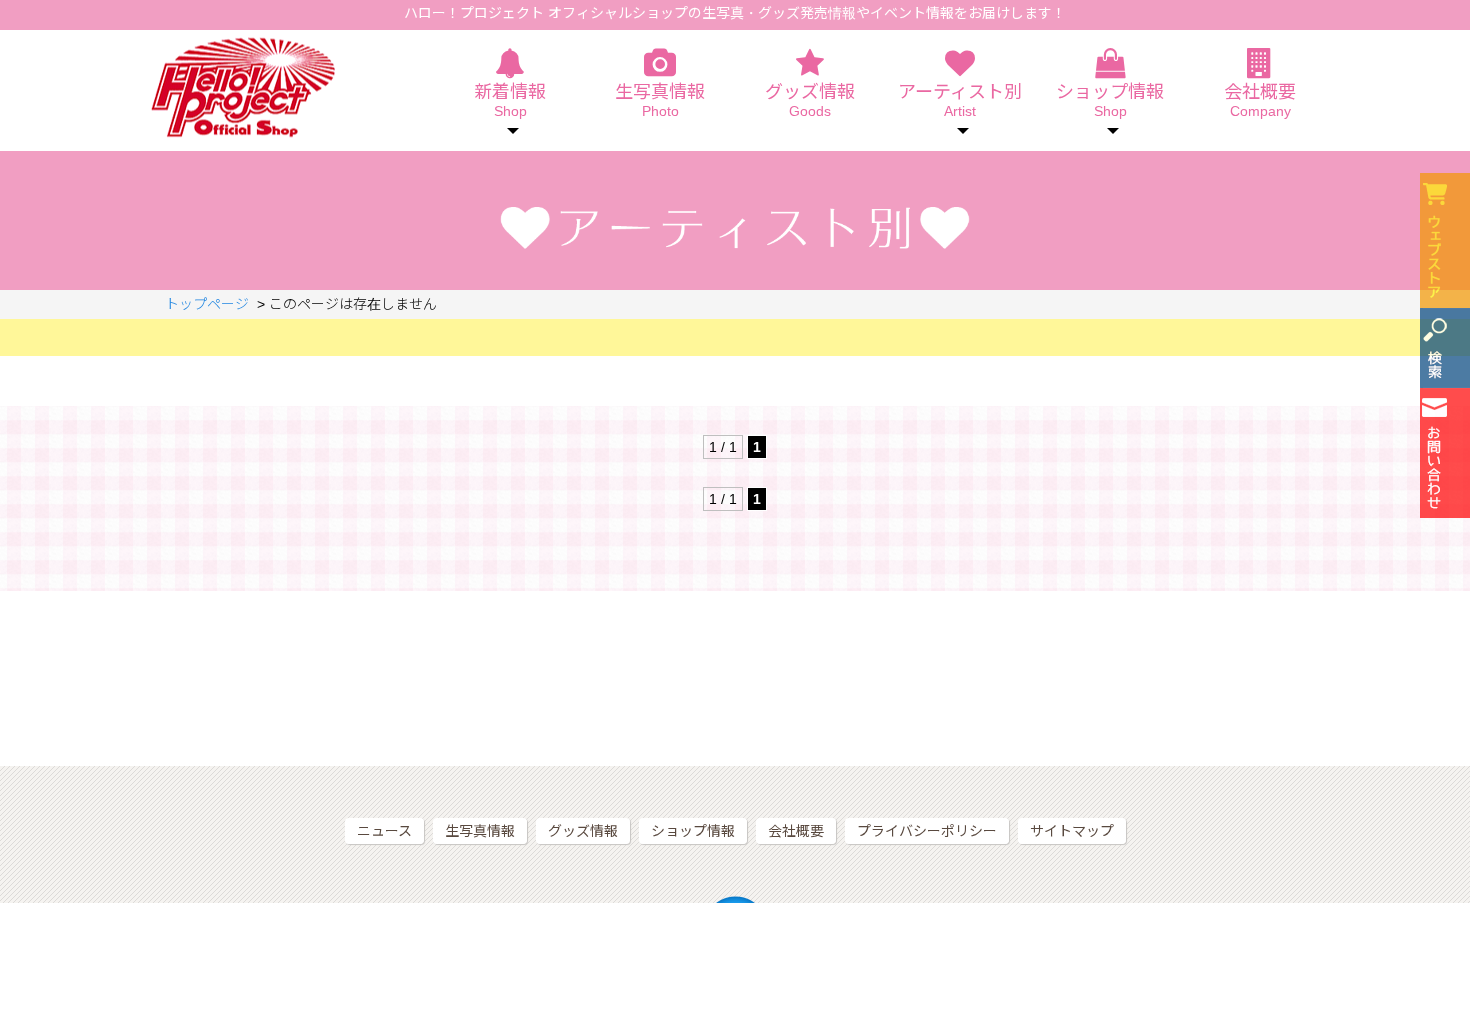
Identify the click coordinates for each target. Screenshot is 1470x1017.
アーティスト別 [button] (960, 101)
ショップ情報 (693, 831)
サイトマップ (1072, 831)
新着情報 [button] (510, 101)
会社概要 (1260, 101)
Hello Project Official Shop (242, 87)
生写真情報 (660, 101)
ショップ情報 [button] (1110, 101)
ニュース (384, 831)
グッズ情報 (810, 101)
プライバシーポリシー (927, 831)
